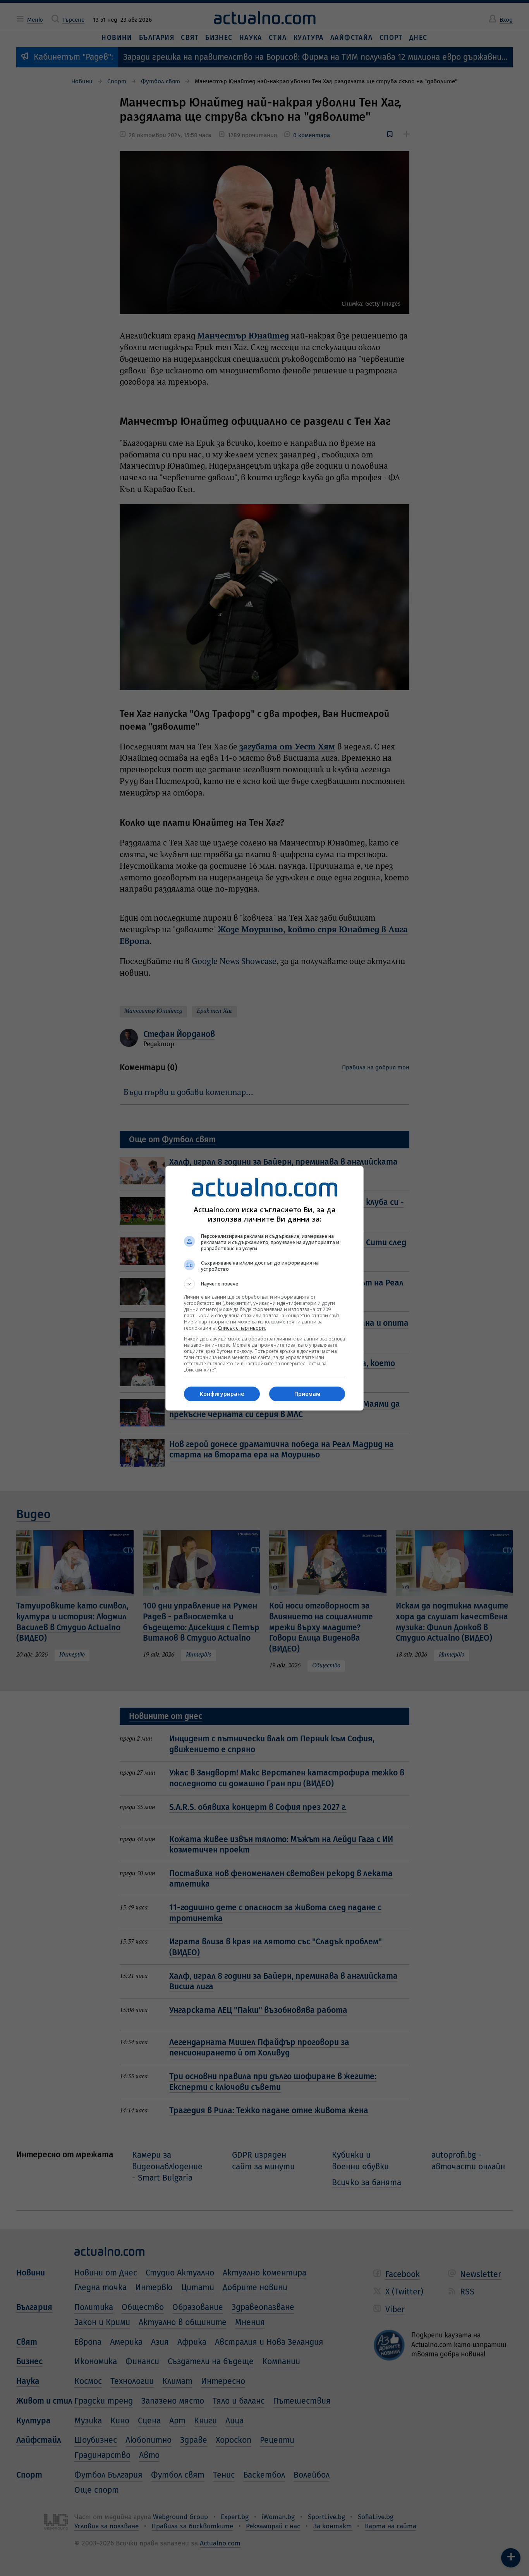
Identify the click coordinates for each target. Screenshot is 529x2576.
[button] (264, 1284)
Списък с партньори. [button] (242, 1328)
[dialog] (264, 1288)
